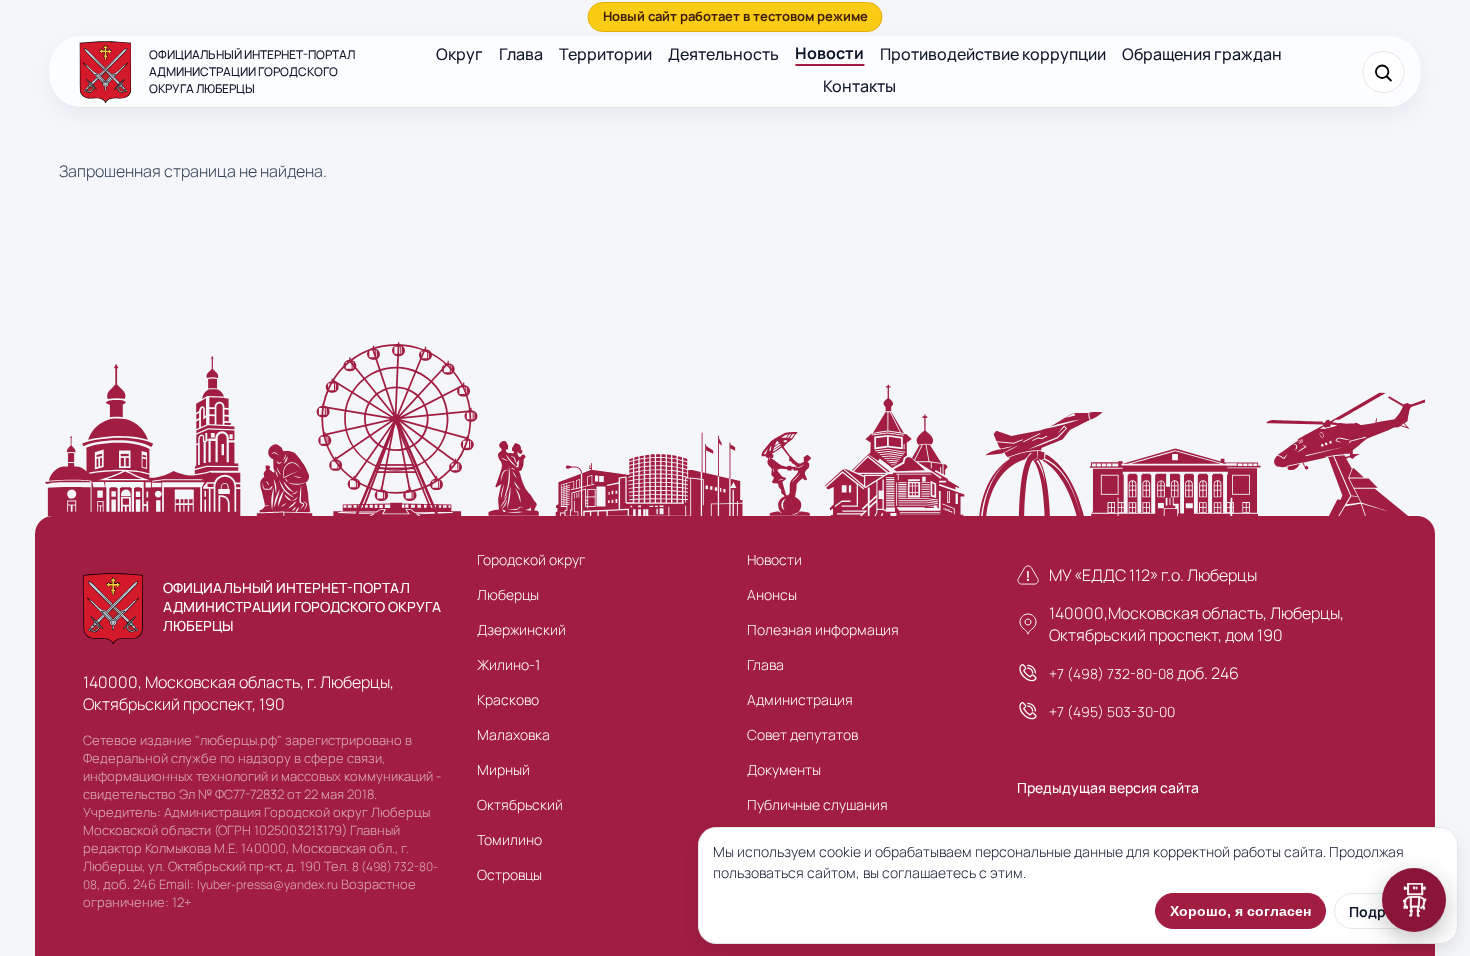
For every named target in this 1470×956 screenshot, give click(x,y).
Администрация (800, 699)
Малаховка (513, 734)
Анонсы (772, 594)
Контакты (859, 86)
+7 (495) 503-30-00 (1112, 711)
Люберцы (508, 594)
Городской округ (531, 559)
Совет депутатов (802, 734)
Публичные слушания (817, 804)
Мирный (503, 769)
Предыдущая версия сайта (1108, 787)
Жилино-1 (508, 664)
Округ (459, 54)
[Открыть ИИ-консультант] (1414, 900)
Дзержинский (521, 629)
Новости (829, 53)
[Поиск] (1384, 72)
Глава (521, 54)
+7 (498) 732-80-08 (1111, 673)
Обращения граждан (1202, 54)
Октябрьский (520, 804)
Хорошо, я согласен (1240, 911)
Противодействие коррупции (993, 54)
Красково (508, 699)
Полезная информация (823, 629)
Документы (784, 769)
